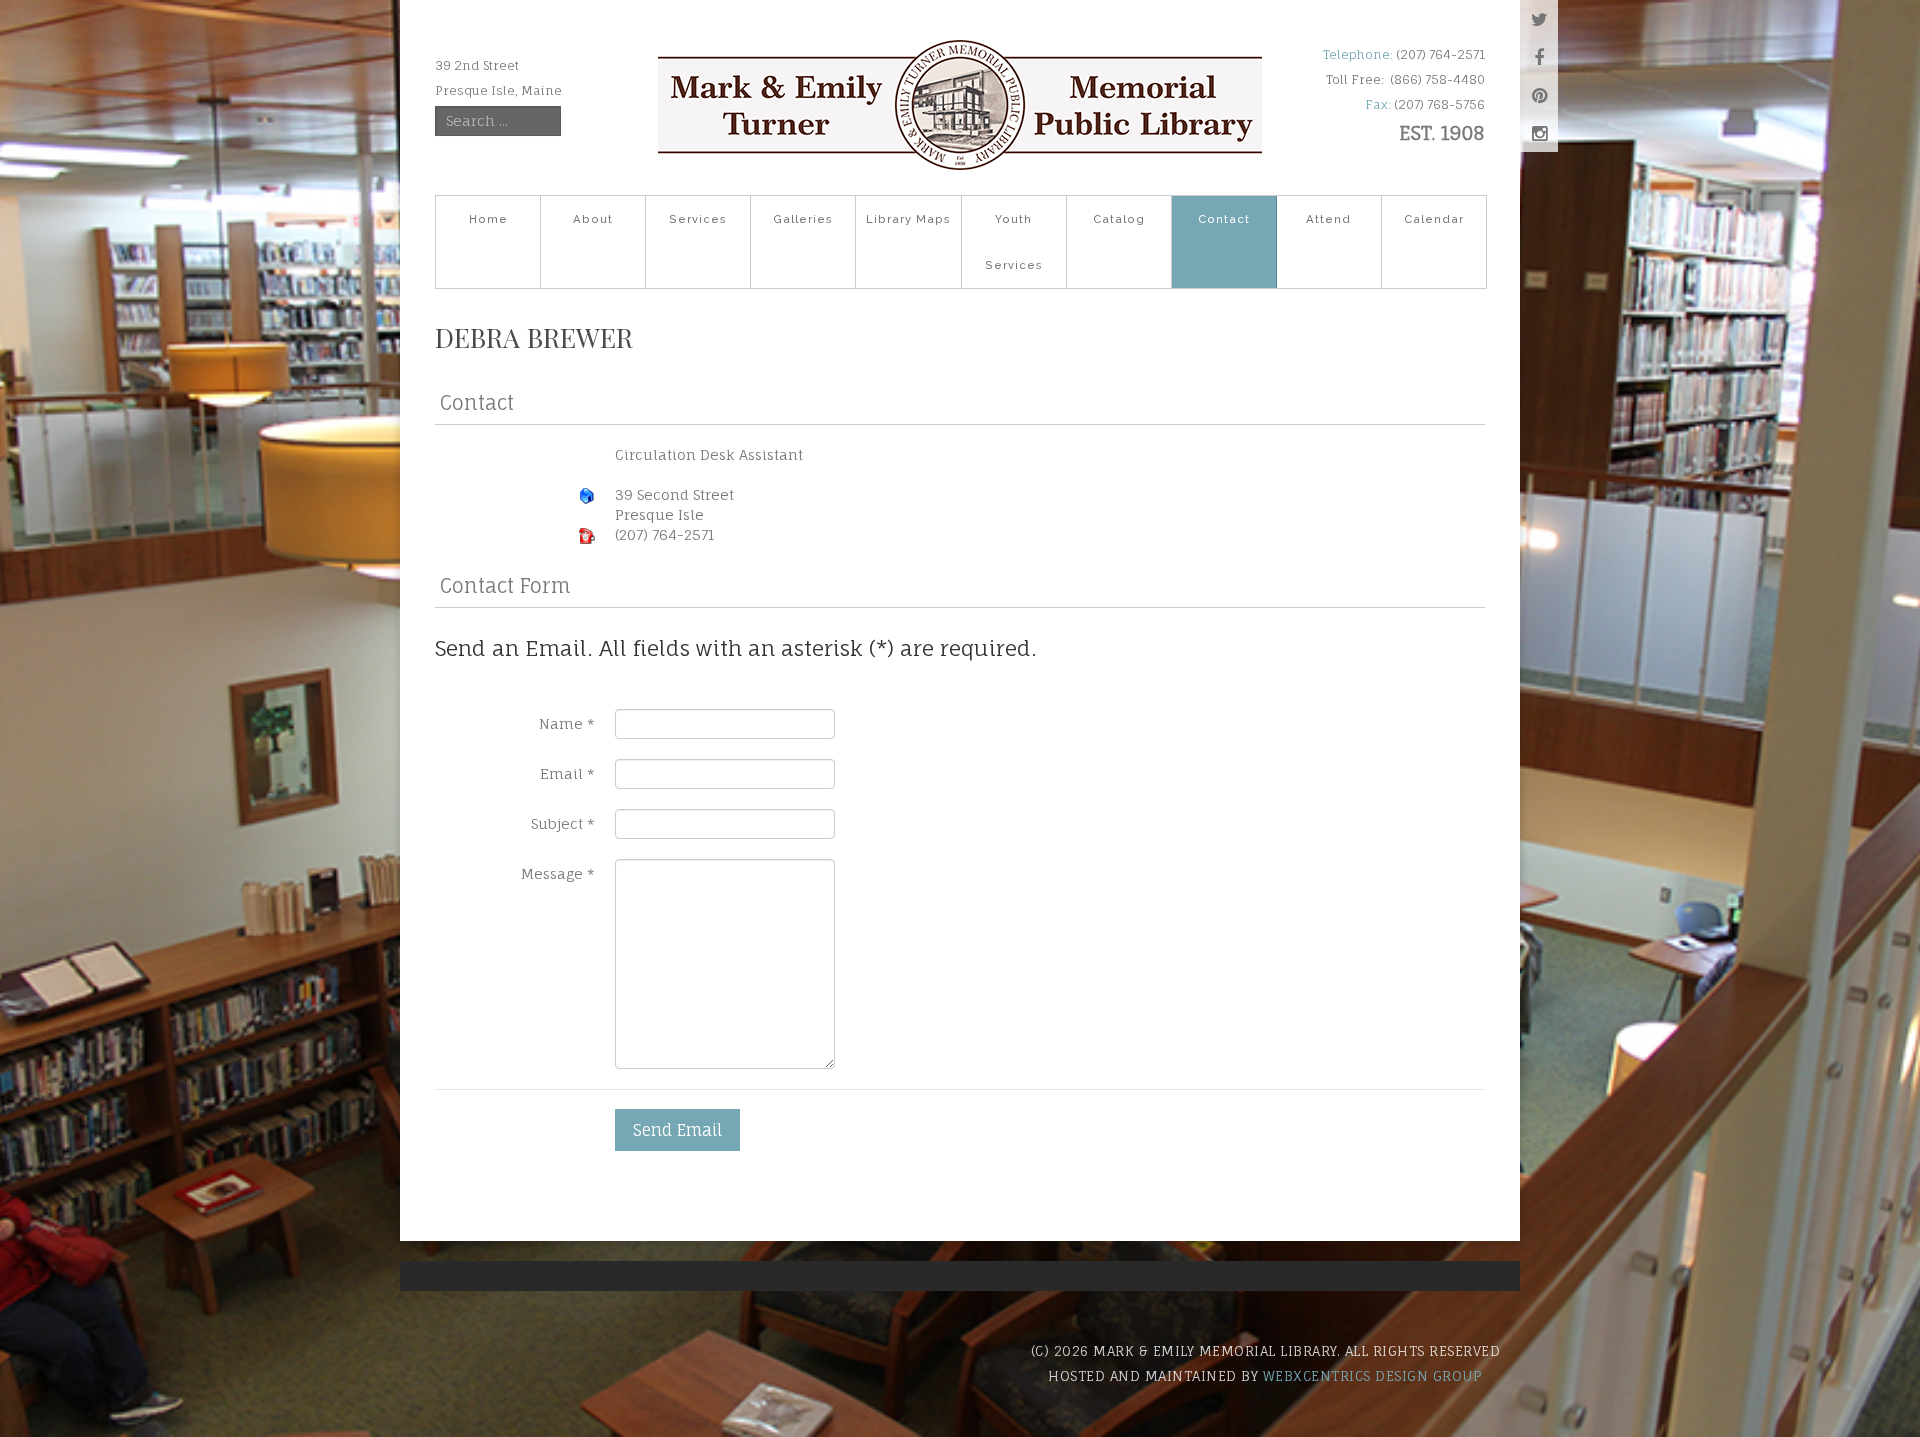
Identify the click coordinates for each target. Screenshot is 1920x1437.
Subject (563, 823)
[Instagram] (1539, 133)
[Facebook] (1539, 57)
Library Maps (908, 219)
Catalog (1119, 219)
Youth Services (1014, 242)
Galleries (803, 219)
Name (567, 723)
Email (567, 773)
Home (488, 219)
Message (558, 873)
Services (698, 219)
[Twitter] (1539, 19)
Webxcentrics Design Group (1373, 1376)
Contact (1224, 219)
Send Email (677, 1130)
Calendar (1434, 219)
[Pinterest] (1539, 95)
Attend (1328, 219)
